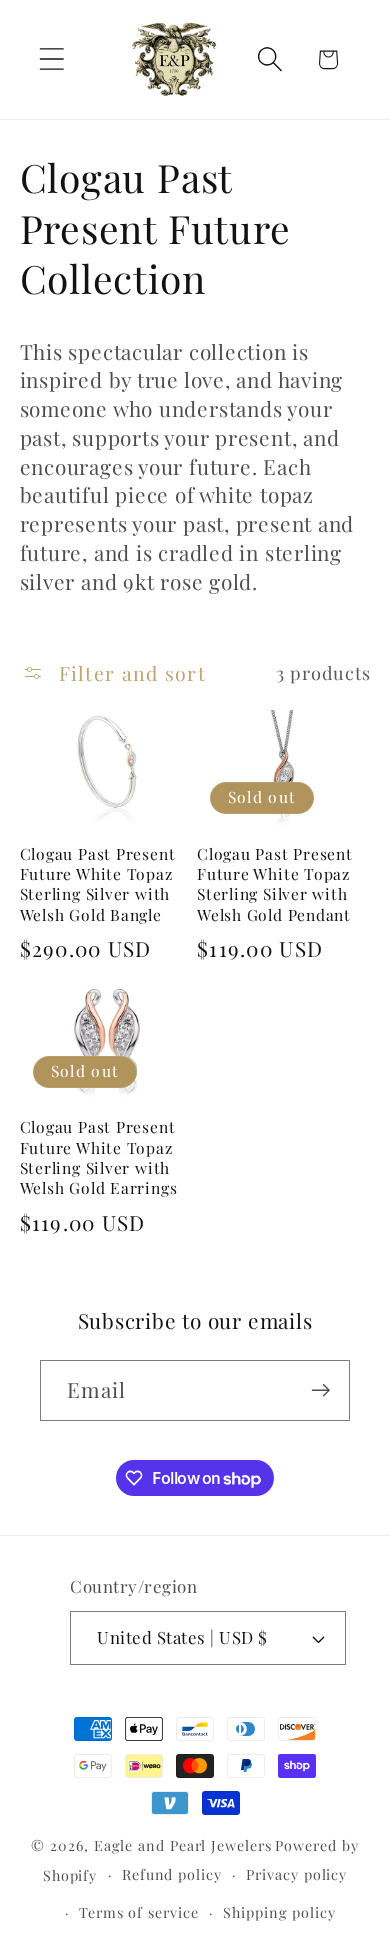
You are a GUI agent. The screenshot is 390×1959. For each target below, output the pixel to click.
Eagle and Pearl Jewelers (183, 1845)
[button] (51, 59)
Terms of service (139, 1912)
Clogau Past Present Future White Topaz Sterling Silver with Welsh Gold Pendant (275, 884)
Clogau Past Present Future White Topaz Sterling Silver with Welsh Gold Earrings (99, 1157)
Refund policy (172, 1874)
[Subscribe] (320, 1390)
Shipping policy (279, 1912)
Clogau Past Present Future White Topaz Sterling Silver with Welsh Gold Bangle (98, 884)
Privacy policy (296, 1874)
